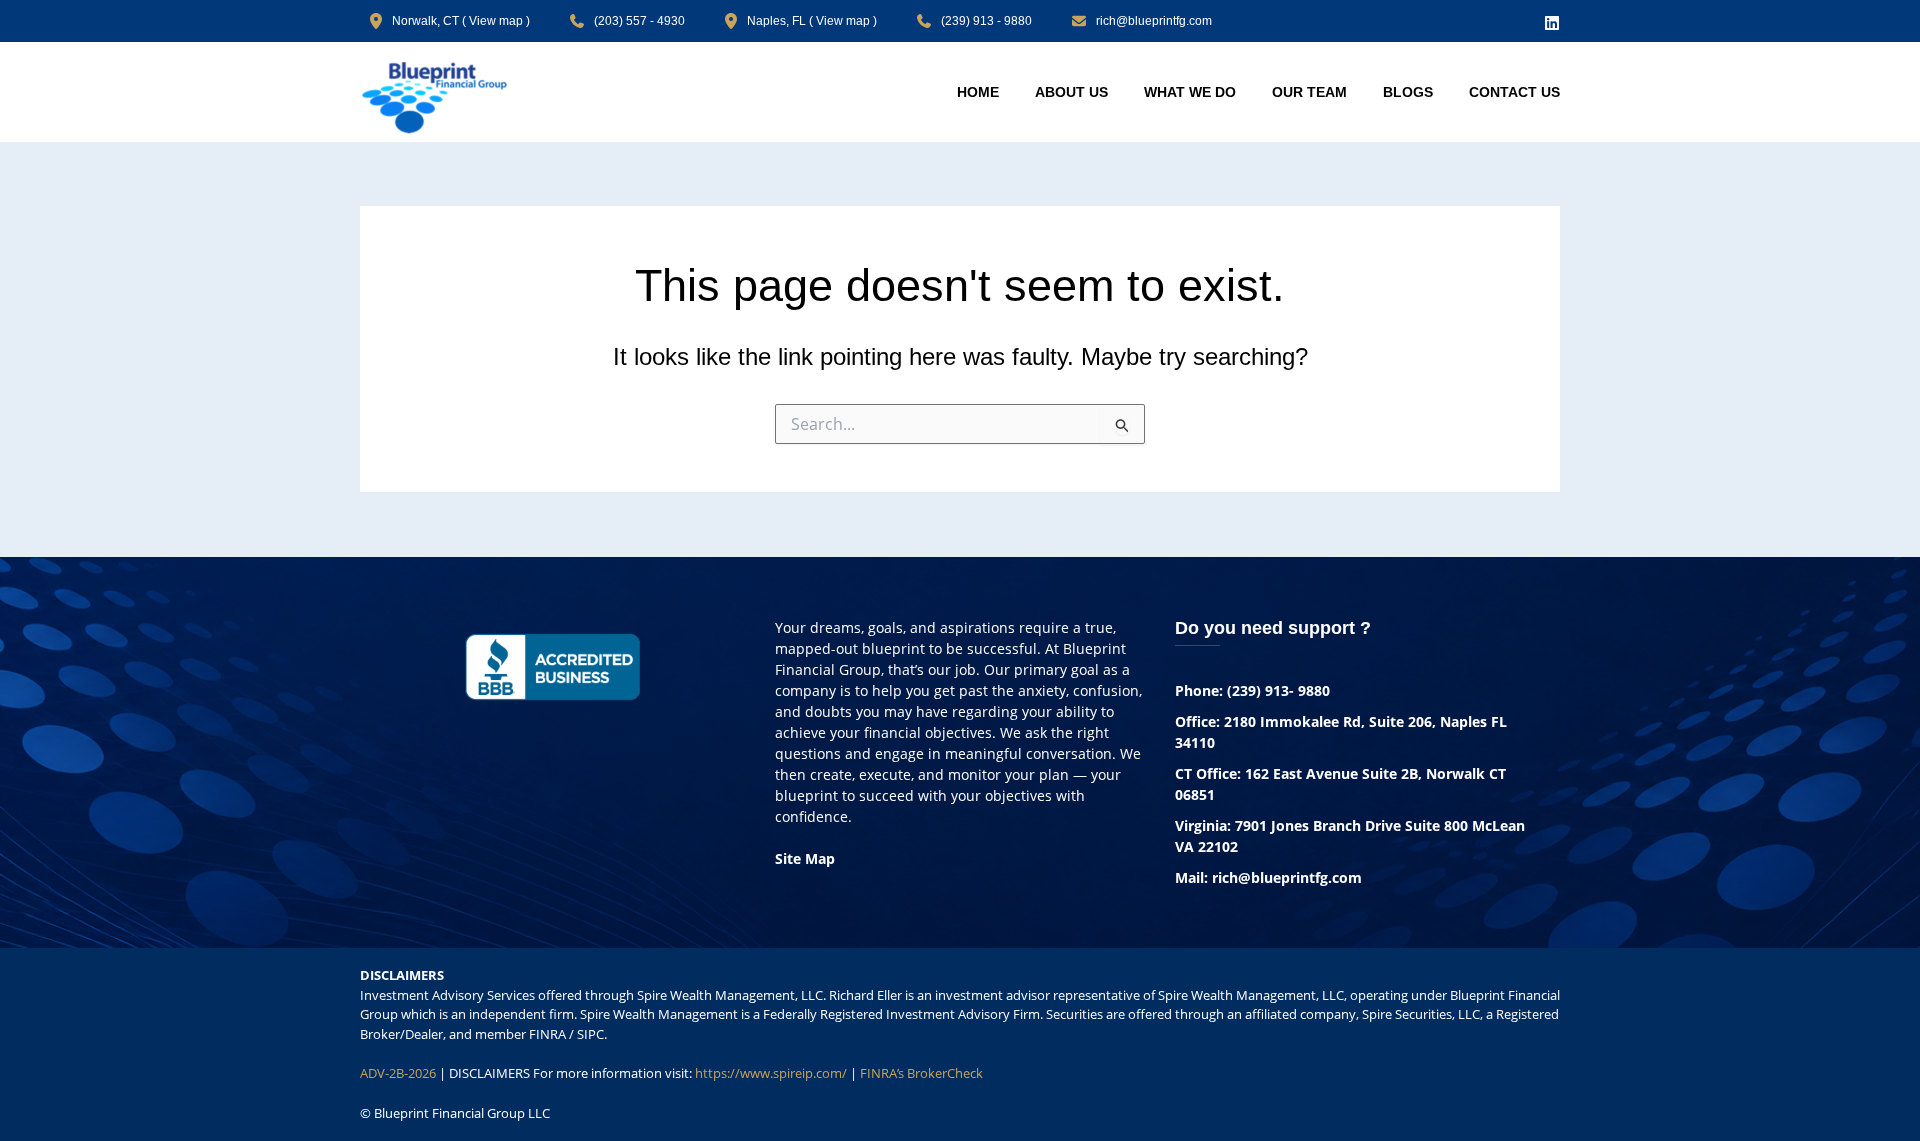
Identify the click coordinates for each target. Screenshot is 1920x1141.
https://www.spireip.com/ (771, 1073)
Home (978, 92)
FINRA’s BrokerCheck (921, 1073)
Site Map (805, 858)
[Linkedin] (1552, 23)
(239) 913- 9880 (1278, 690)
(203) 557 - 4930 (639, 21)
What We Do (1190, 92)
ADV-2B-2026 (398, 1073)
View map (496, 21)
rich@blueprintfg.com (1154, 21)
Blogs (1408, 92)
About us (1071, 92)
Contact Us (1514, 92)
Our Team (1309, 92)
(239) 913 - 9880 (986, 21)
